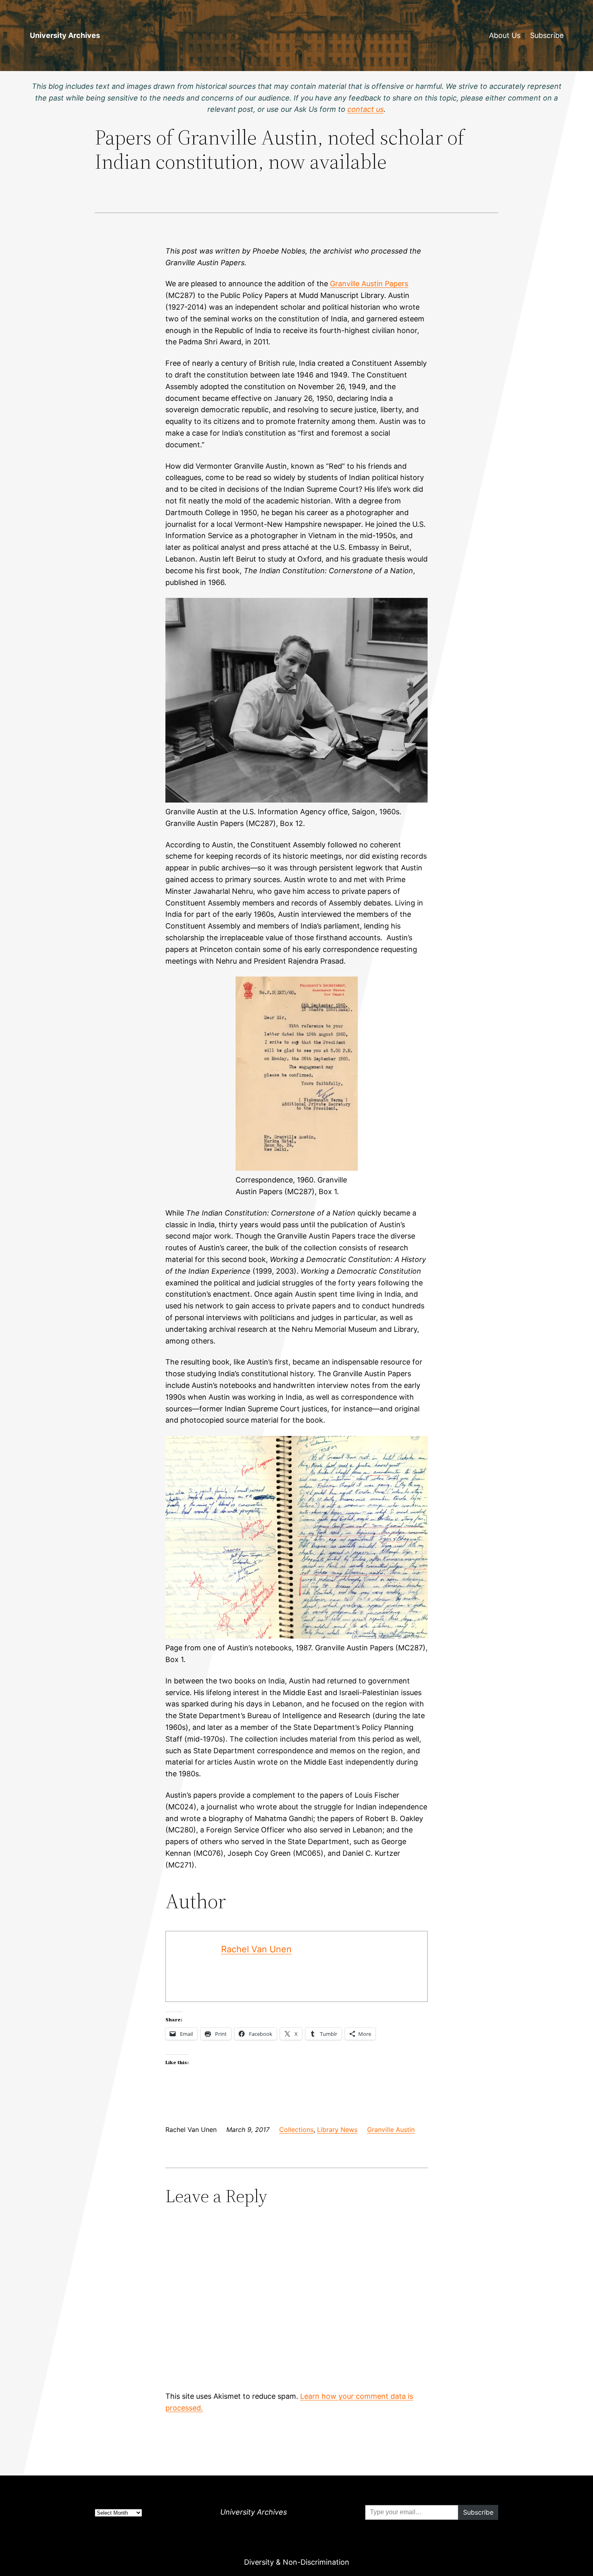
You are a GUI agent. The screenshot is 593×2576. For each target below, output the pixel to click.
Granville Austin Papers (369, 284)
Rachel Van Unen (256, 1949)
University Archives (65, 35)
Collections (296, 2130)
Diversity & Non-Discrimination (297, 2562)
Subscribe (547, 35)
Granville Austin (391, 2130)
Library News (337, 2130)
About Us (505, 35)
